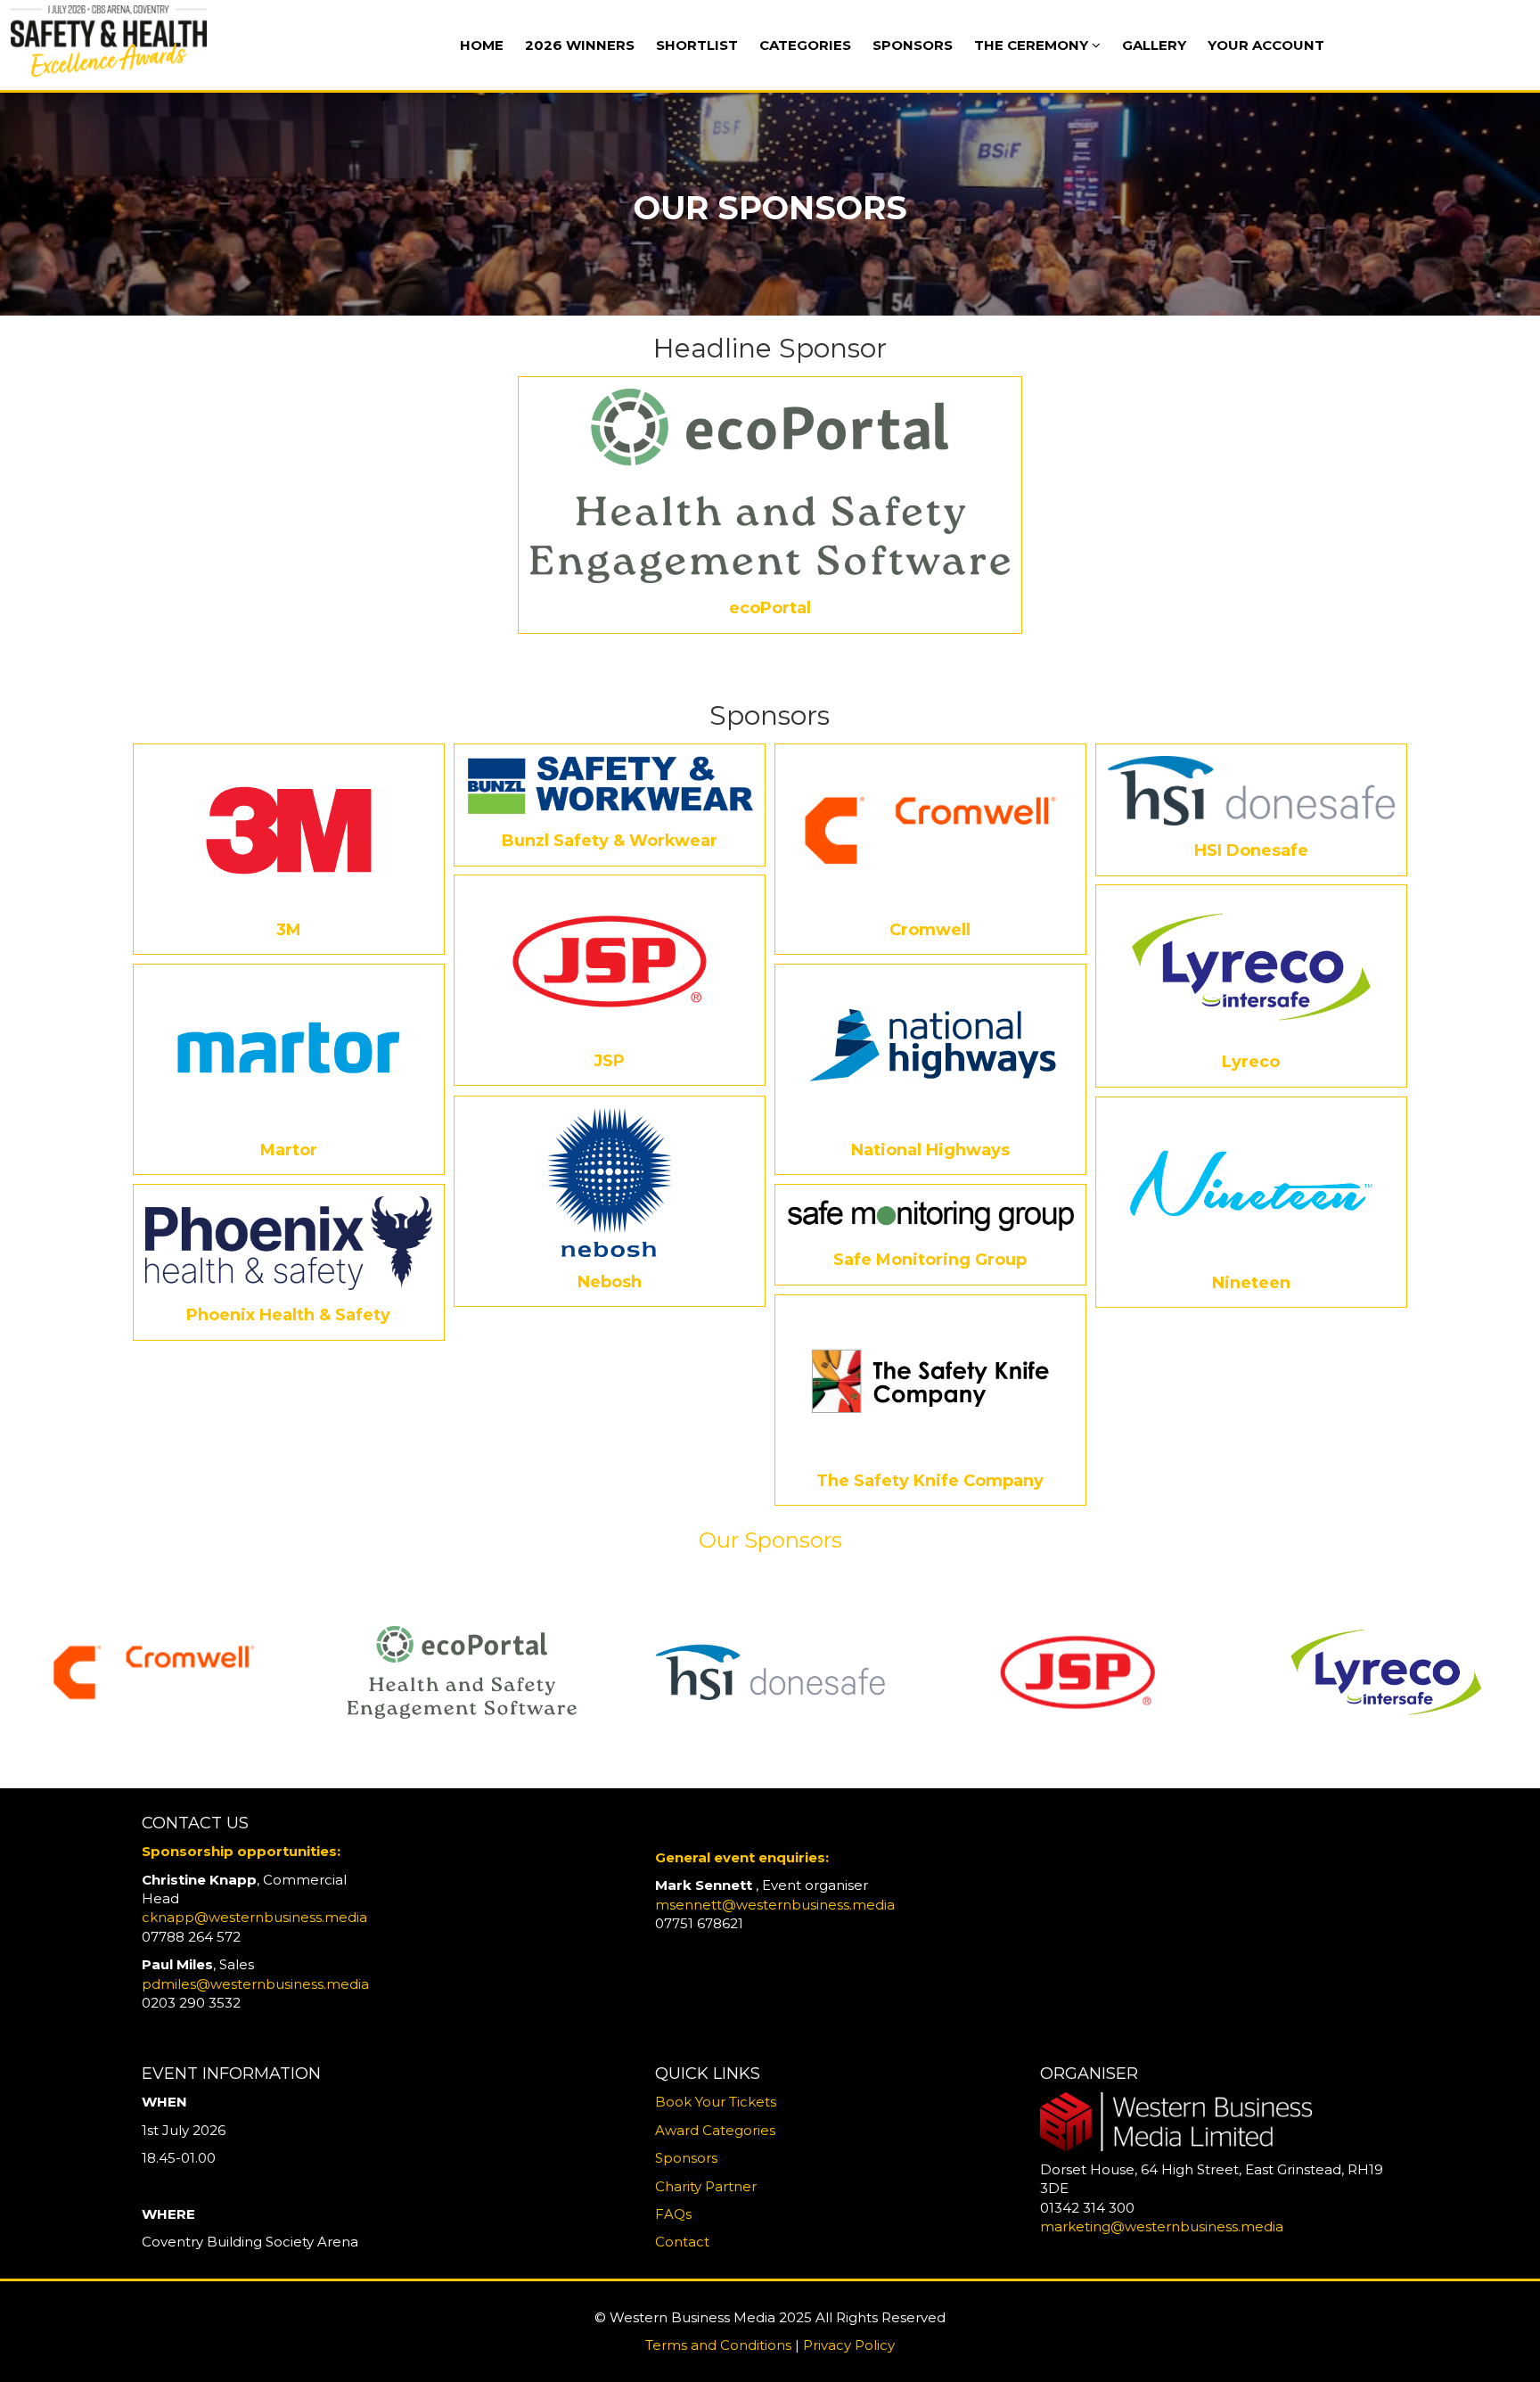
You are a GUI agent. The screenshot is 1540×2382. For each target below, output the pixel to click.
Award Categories (715, 2130)
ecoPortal (770, 608)
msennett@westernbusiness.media (775, 1905)
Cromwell (930, 930)
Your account (1266, 45)
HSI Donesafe (1251, 850)
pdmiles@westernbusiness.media (255, 1984)
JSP (609, 1061)
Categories (805, 45)
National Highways (930, 1150)
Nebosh (610, 1282)
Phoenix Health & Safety (288, 1315)
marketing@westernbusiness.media (1162, 2226)
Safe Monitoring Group (930, 1260)
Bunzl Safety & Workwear (610, 841)
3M (289, 930)
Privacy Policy (849, 2345)
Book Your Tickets (716, 2102)
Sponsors (913, 45)
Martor (289, 1150)
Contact (682, 2242)
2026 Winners (580, 45)
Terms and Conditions (718, 2345)
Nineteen (1251, 1283)
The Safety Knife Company (930, 1481)
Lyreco (1251, 1062)
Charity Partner (706, 2186)
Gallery (1154, 45)
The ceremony (1033, 45)
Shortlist (697, 45)
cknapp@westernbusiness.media (254, 1917)
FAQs (673, 2214)
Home (482, 45)
